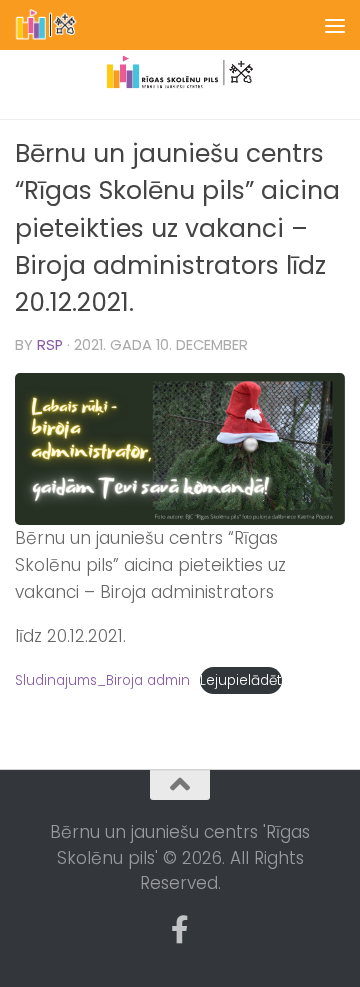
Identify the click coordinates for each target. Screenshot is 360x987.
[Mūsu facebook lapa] (180, 930)
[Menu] (335, 25)
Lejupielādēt (241, 680)
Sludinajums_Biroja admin (102, 680)
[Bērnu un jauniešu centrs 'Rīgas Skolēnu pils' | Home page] (57, 25)
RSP (50, 345)
